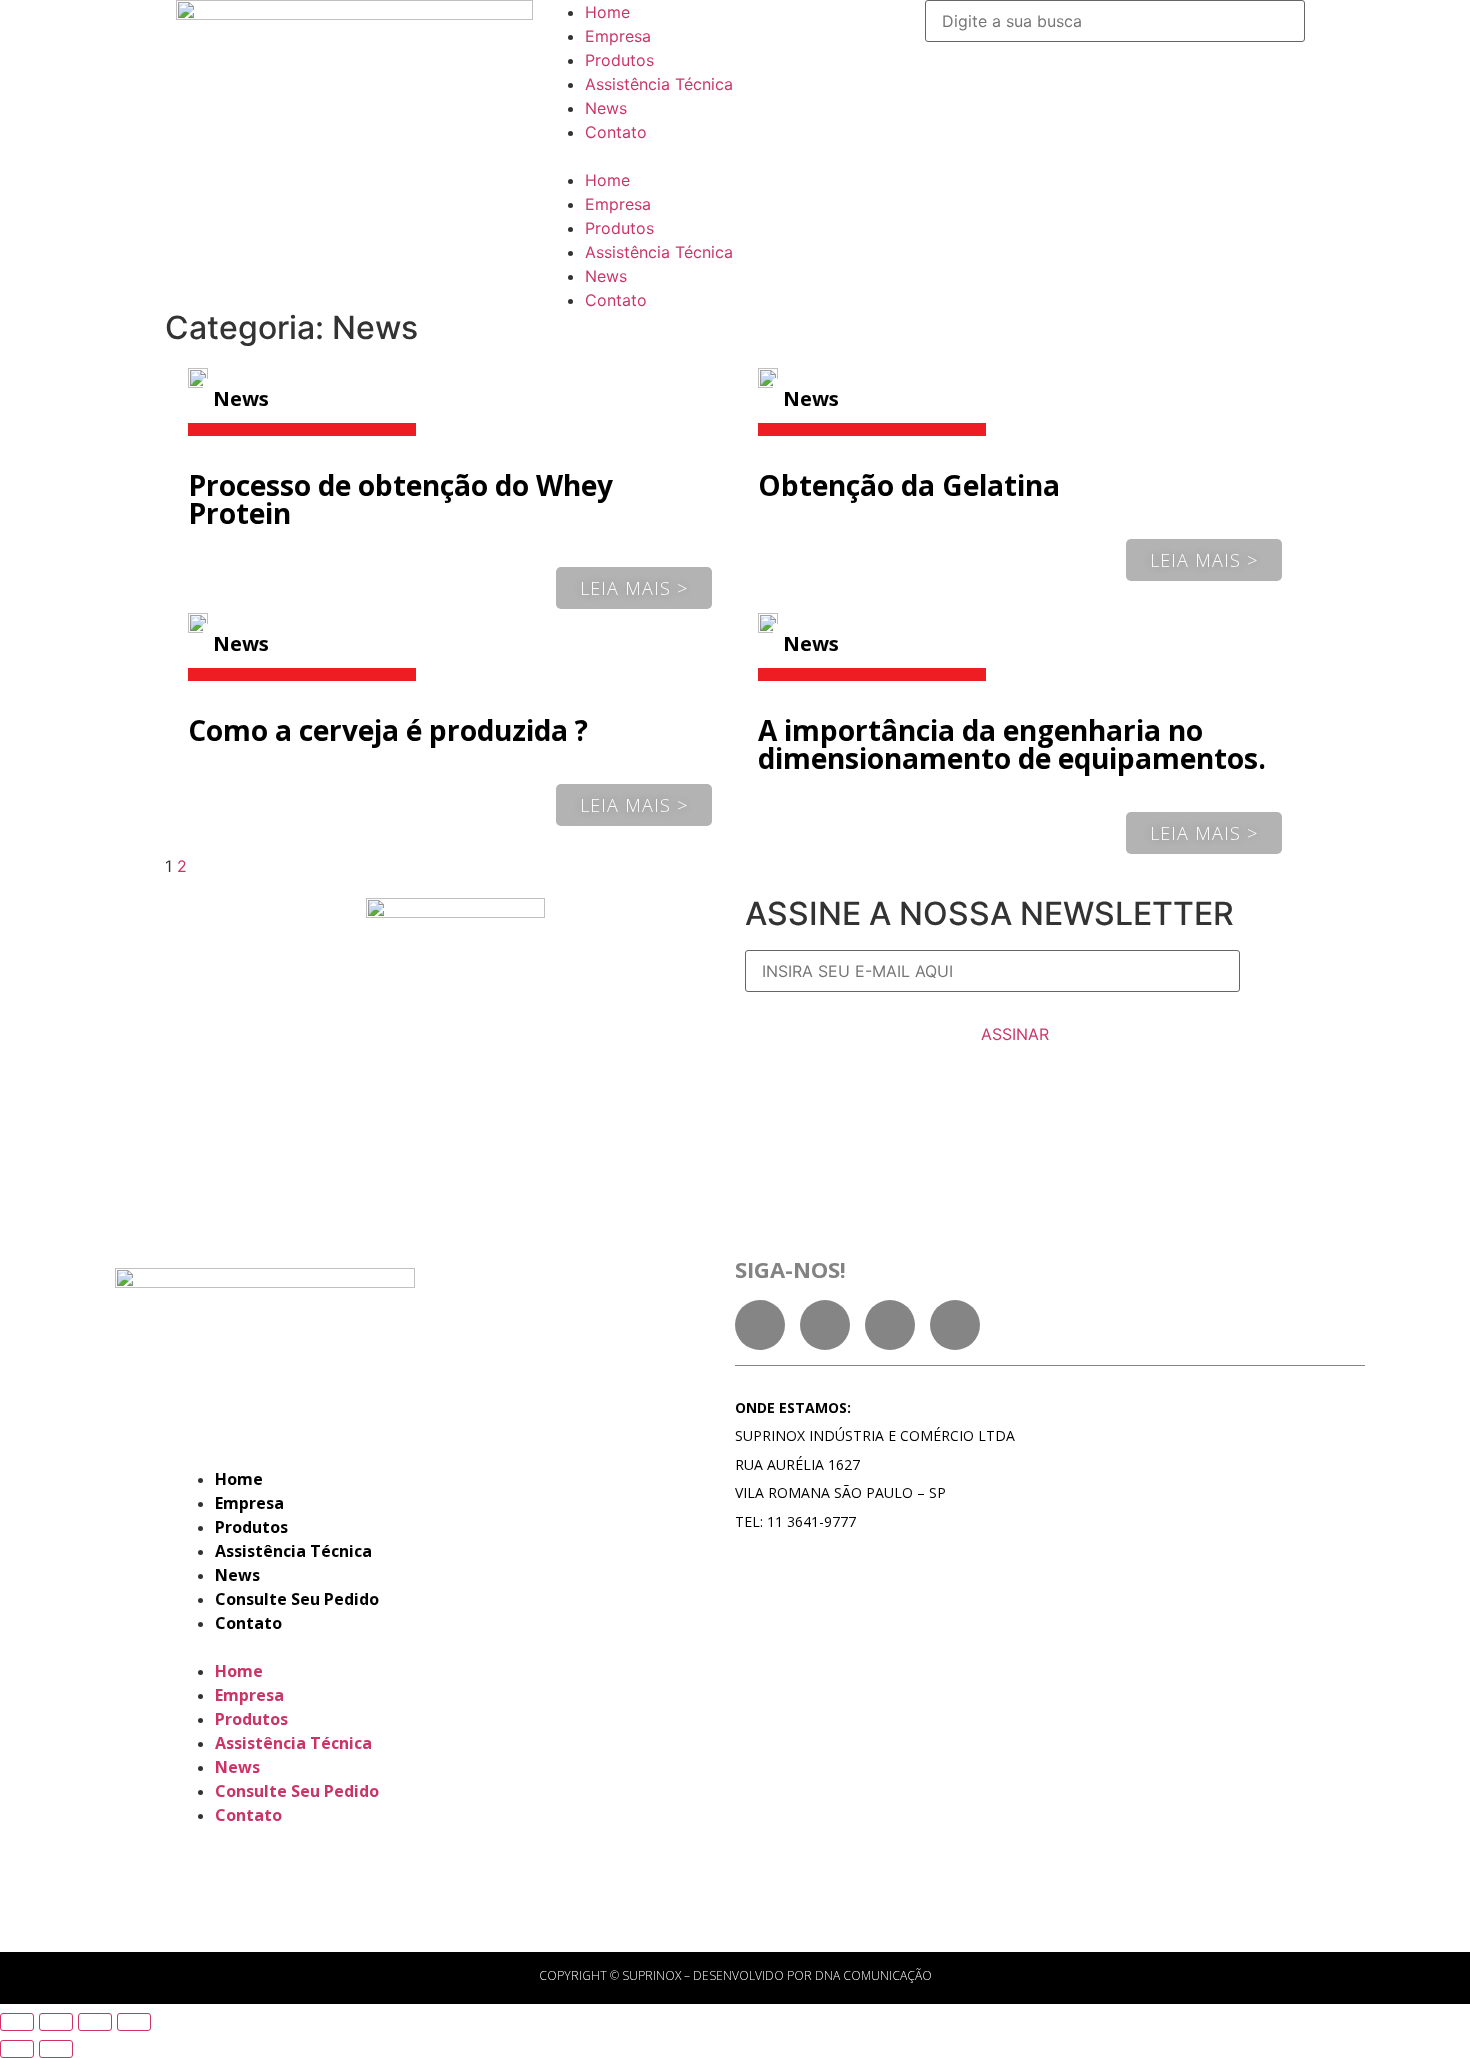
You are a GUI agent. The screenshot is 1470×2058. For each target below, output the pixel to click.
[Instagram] (890, 1325)
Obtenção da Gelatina (909, 485)
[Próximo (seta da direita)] (56, 2049)
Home (607, 12)
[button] (735, 156)
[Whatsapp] (955, 1325)
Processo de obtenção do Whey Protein (400, 499)
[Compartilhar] (56, 2022)
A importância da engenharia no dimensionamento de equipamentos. (1012, 744)
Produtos (619, 60)
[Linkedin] (825, 1325)
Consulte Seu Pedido (297, 1599)
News (606, 108)
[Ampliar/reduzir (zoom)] (134, 2022)
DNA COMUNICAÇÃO (873, 1975)
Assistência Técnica (659, 84)
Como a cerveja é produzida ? (388, 730)
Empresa (618, 36)
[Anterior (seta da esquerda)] (17, 2049)
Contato (616, 132)
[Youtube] (760, 1325)
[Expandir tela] (95, 2022)
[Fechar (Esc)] (17, 2022)
